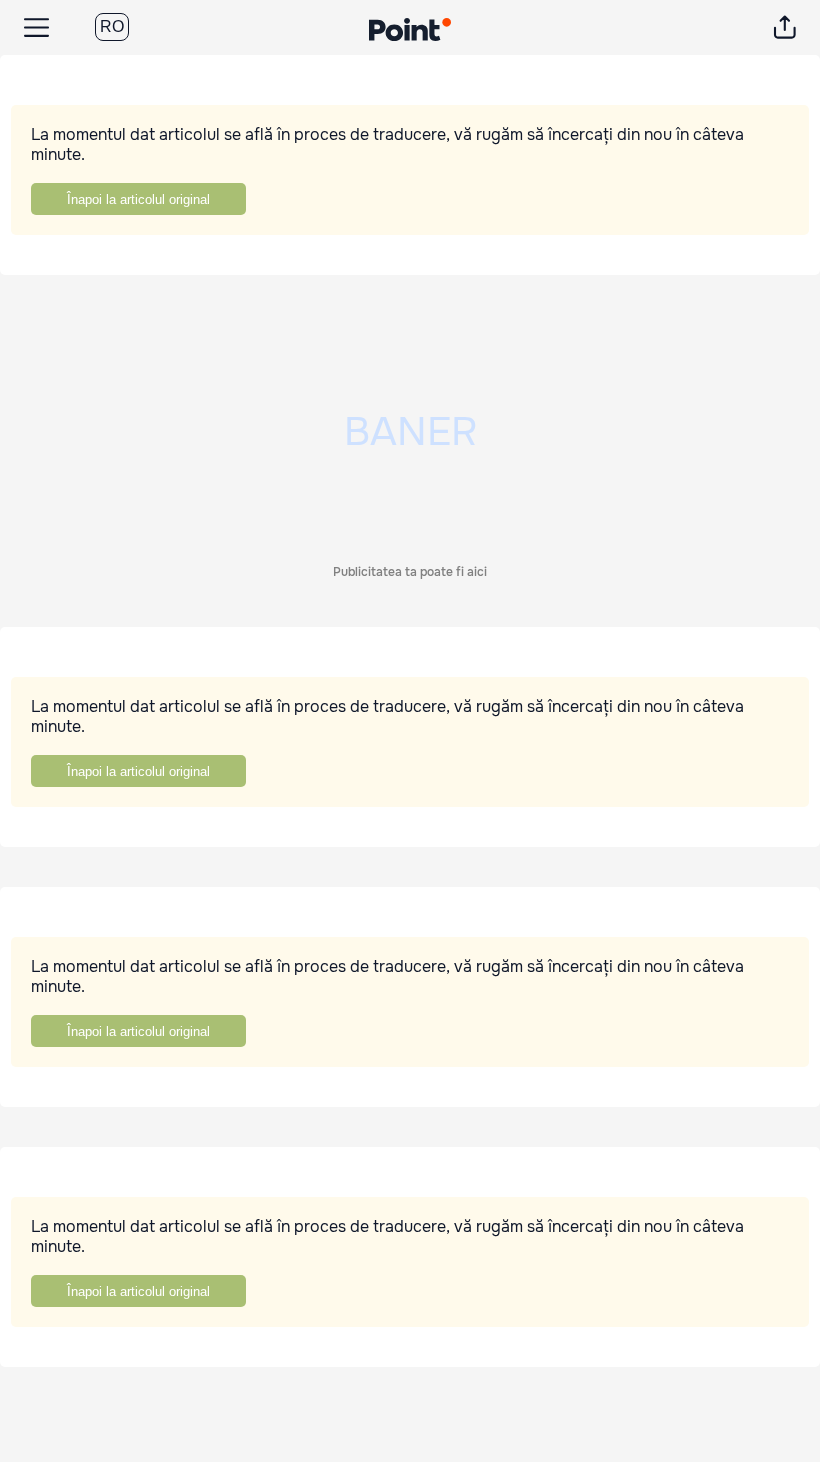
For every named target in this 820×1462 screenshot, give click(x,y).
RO (112, 26)
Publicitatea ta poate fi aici (410, 572)
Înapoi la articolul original (138, 199)
